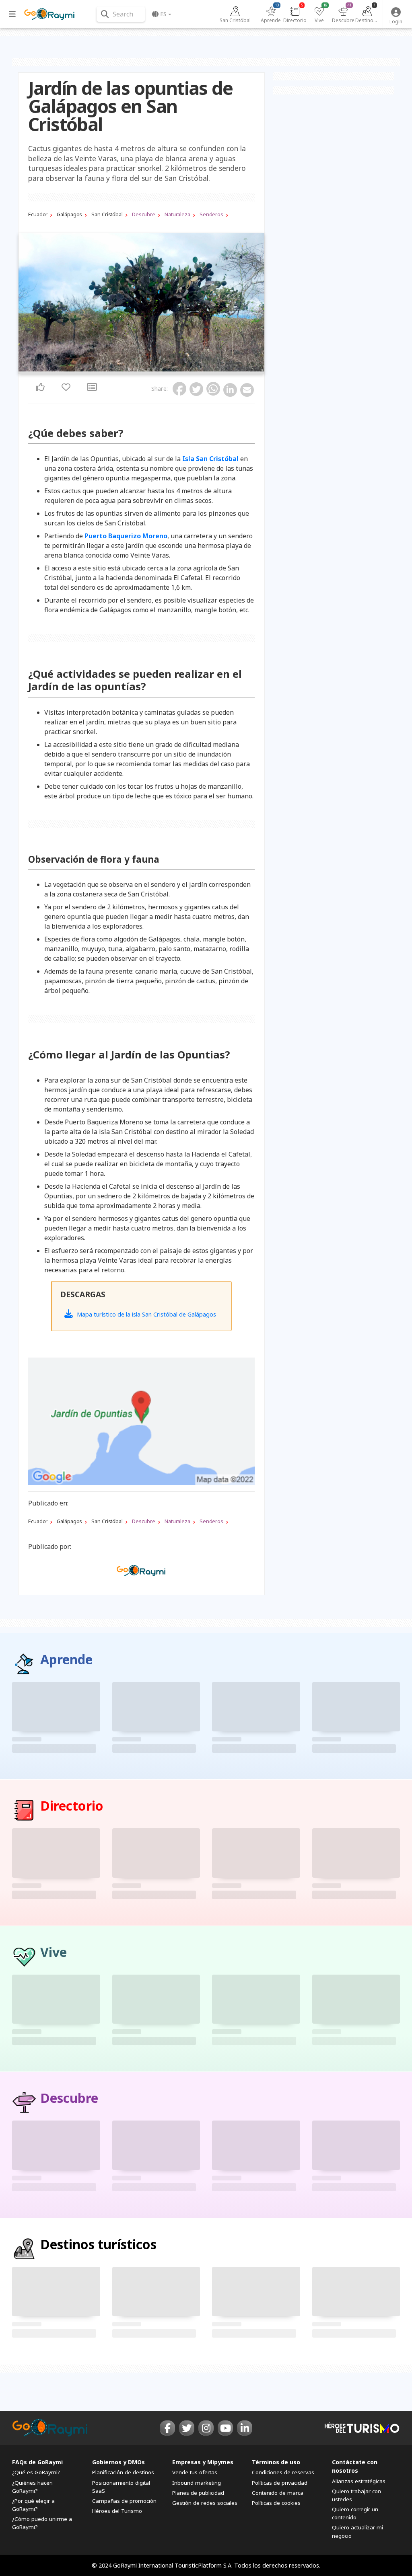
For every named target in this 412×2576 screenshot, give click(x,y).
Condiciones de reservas (283, 2472)
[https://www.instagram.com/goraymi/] (206, 2428)
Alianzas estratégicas (359, 2481)
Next (256, 304)
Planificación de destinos (123, 2472)
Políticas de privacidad (280, 2483)
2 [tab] (134, 369)
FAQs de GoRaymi (37, 2462)
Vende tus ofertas (195, 2472)
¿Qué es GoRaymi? (36, 2472)
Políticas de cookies (276, 2503)
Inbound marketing (197, 2483)
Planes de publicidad (198, 2493)
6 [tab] (153, 369)
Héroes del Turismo (117, 2511)
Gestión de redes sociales (205, 2503)
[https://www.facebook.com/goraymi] (167, 2428)
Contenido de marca (278, 2493)
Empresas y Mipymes (203, 2462)
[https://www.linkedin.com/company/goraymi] (245, 2428)
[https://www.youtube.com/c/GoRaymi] (225, 2428)
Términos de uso (276, 2462)
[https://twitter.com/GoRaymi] (187, 2428)
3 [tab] (139, 369)
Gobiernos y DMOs (118, 2462)
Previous (27, 304)
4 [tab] (144, 369)
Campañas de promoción (124, 2501)
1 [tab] (129, 369)
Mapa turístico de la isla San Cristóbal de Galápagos (146, 1314)
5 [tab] (148, 369)
